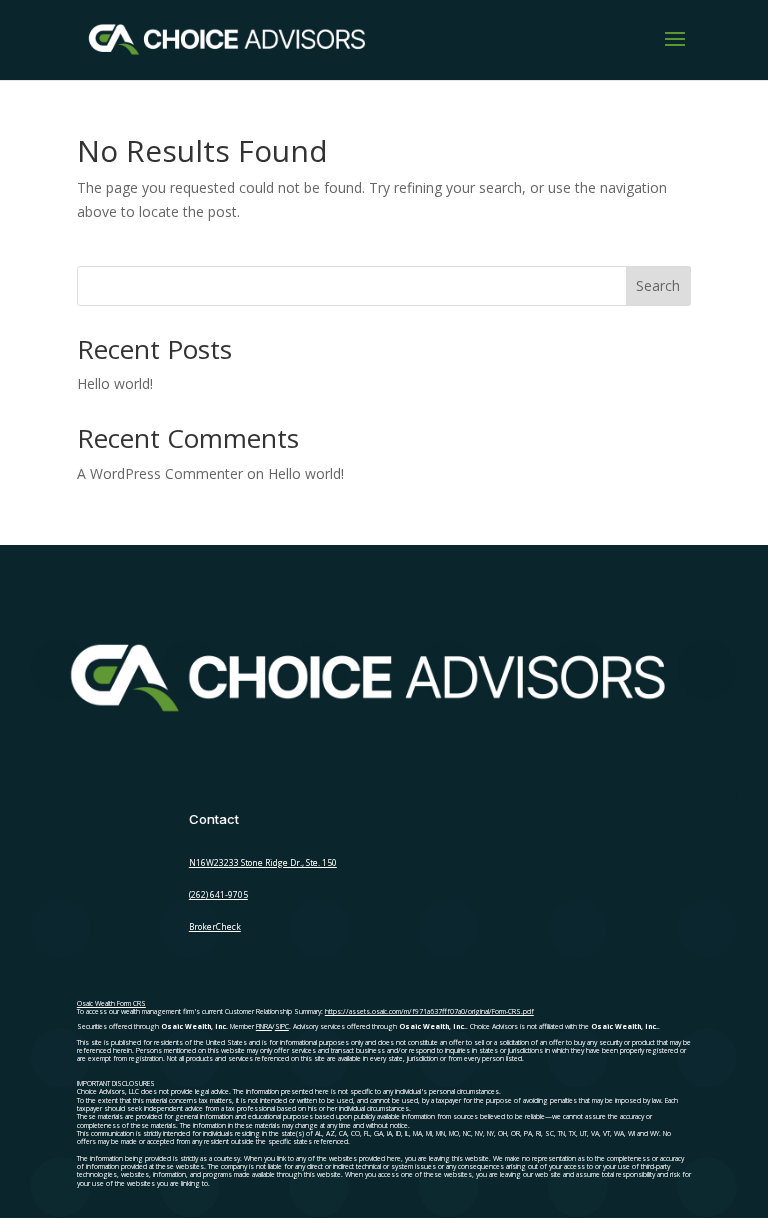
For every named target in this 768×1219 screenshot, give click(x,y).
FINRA (264, 1026)
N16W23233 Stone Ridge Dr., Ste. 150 (263, 862)
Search (658, 285)
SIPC (282, 1026)
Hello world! (115, 383)
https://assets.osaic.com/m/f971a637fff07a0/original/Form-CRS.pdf (429, 1011)
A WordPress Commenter (160, 473)
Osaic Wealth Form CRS (111, 1003)
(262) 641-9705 (218, 894)
